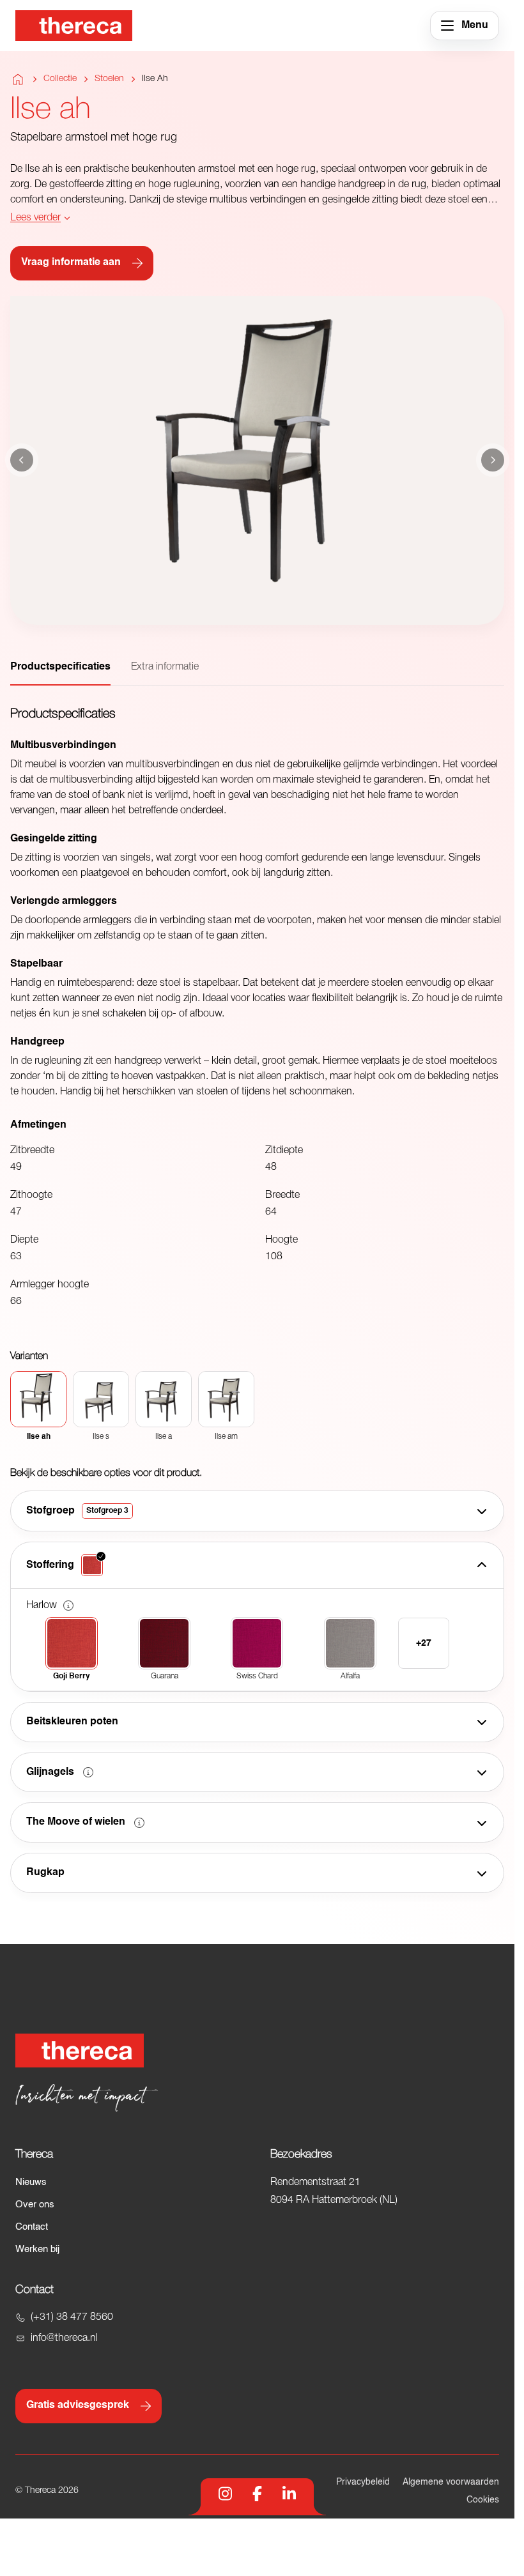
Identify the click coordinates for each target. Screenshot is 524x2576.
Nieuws (31, 2182)
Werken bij (37, 2249)
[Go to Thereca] (74, 26)
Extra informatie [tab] (165, 667)
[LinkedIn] (289, 2494)
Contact (32, 2227)
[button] (68, 1606)
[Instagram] (225, 2494)
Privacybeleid (363, 2482)
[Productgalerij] (257, 461)
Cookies (483, 2500)
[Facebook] (257, 2494)
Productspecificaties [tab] (60, 667)
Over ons (35, 2204)
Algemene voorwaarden (451, 2482)
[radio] (38, 1406)
